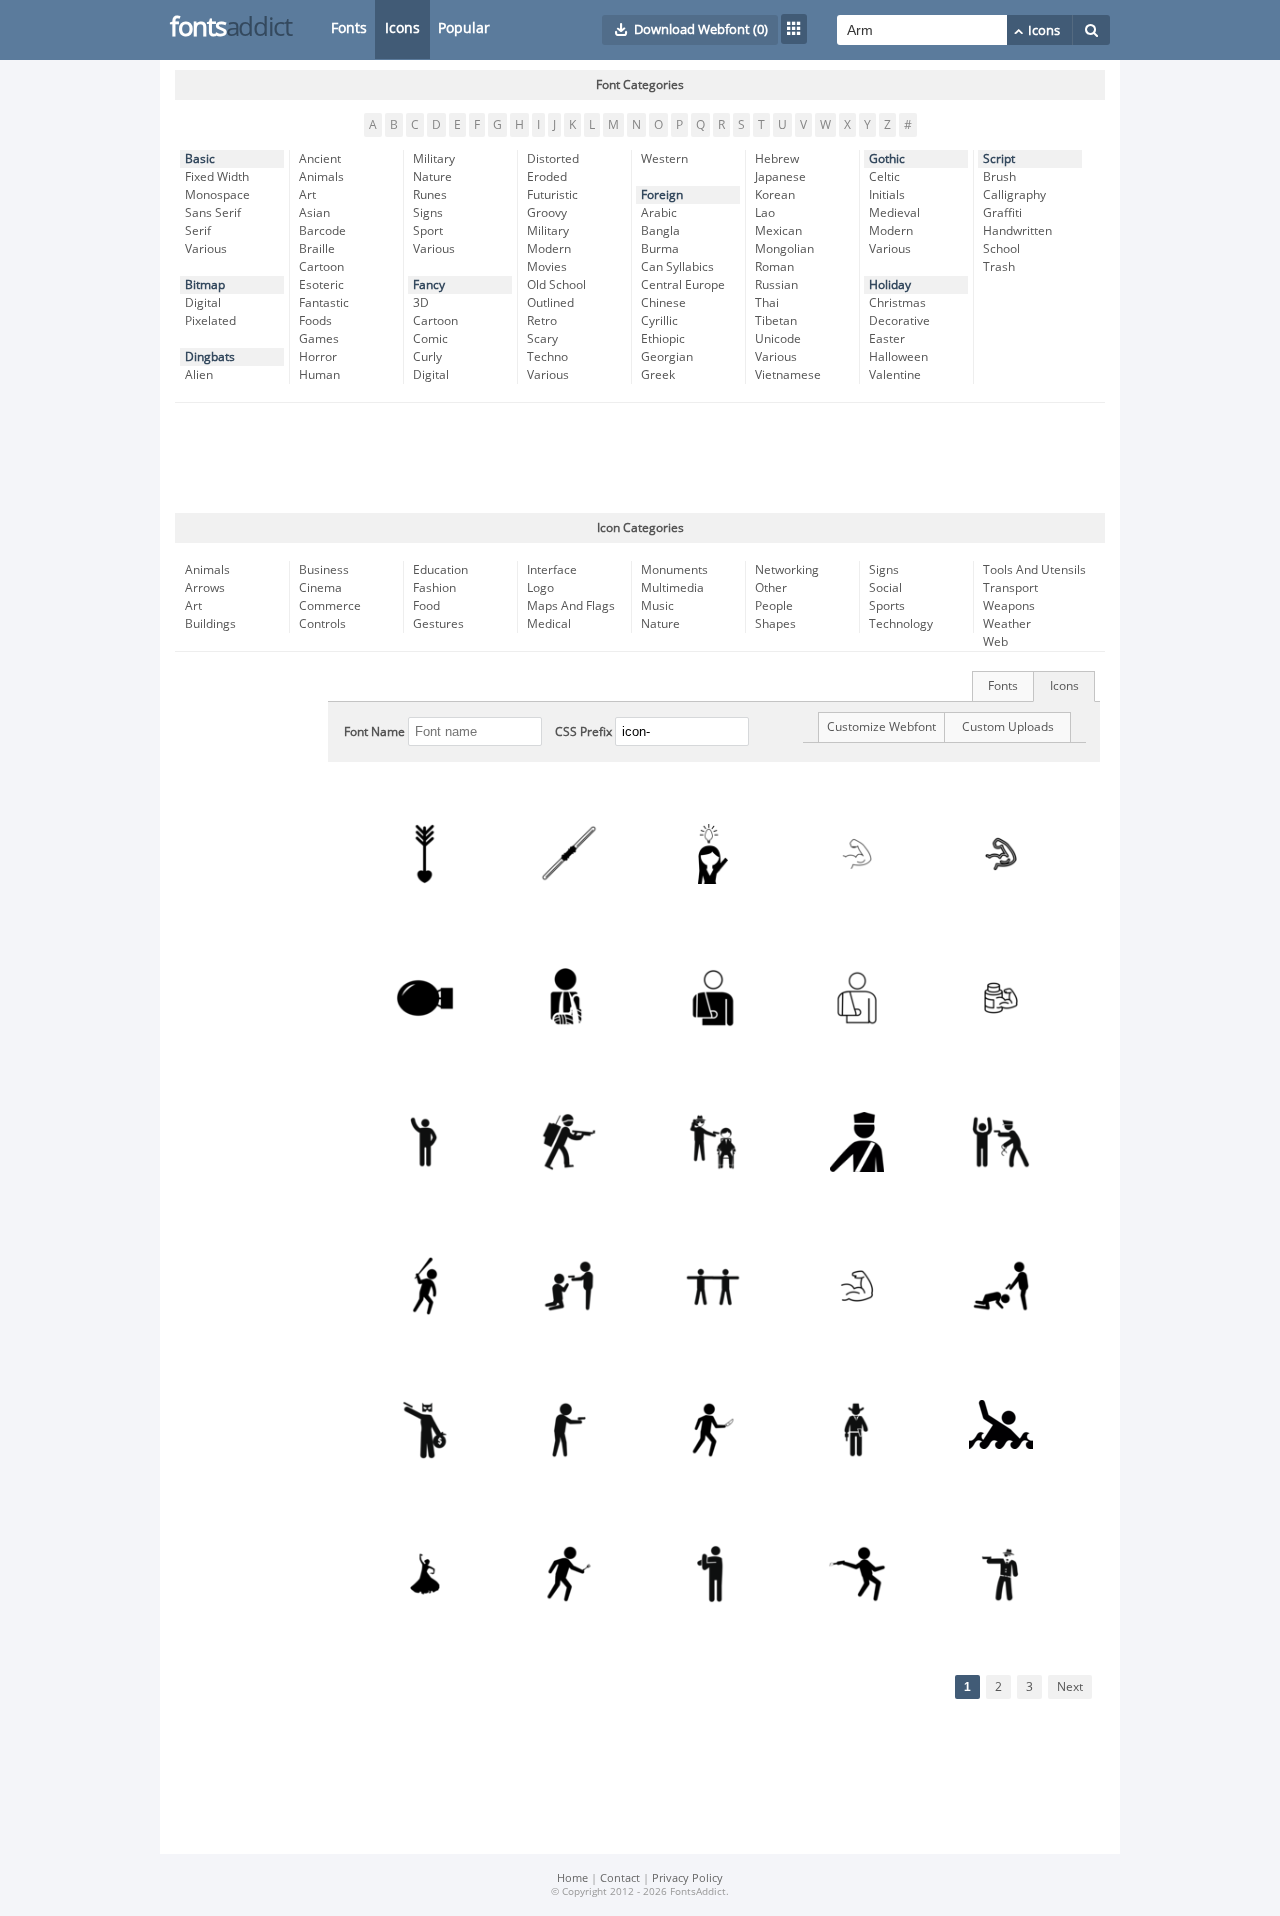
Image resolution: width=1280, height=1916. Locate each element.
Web (995, 642)
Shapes (775, 624)
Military (434, 159)
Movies (547, 267)
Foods (315, 321)
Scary (542, 339)
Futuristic (552, 195)
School (1001, 249)
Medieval (894, 213)
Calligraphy (1014, 195)
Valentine (895, 375)
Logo (540, 588)
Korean (775, 195)
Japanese (780, 177)
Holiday (890, 285)
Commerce (330, 606)
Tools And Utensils (1034, 570)
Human (319, 375)
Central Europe (683, 285)
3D (421, 303)
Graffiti (1002, 213)
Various (206, 249)
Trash (999, 267)
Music (657, 606)
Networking (787, 570)
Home (572, 1878)
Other (771, 588)
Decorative (899, 321)
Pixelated (210, 321)
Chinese (663, 303)
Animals (321, 177)
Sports (887, 606)
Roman (774, 267)
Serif (198, 231)
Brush (999, 177)
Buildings (210, 624)
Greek (658, 375)
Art (307, 195)
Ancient (320, 159)
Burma (660, 249)
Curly (427, 357)
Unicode (778, 339)
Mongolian (784, 249)
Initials (887, 195)
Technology (901, 624)
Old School (556, 285)
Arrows (205, 588)
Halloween (898, 357)
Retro (542, 321)
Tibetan (776, 321)
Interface (552, 570)
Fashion (434, 588)
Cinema (320, 588)
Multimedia (672, 588)
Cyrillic (659, 321)
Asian (314, 213)
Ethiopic (663, 339)
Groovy (547, 213)
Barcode (322, 231)
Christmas (897, 303)
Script (999, 159)
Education (440, 570)
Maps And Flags (571, 606)
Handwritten (1017, 231)
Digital (203, 303)
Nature (432, 177)
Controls (322, 624)
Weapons (1009, 606)
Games (319, 339)
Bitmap (205, 285)
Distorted (553, 159)
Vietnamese (788, 375)
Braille (317, 249)
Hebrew (777, 159)
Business (324, 570)
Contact (620, 1878)
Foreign (662, 195)
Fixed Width (217, 177)
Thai (767, 303)
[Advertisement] (640, 458)
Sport (428, 231)
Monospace (217, 195)
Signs (428, 213)
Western (664, 159)
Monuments (674, 570)
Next (1070, 1687)
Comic (430, 339)
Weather (1007, 624)
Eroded (547, 177)
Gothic (887, 159)
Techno (547, 357)
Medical (549, 624)
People (774, 606)
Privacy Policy (687, 1878)
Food (426, 606)
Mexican (778, 231)
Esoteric (321, 285)
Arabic (659, 213)
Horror (318, 357)
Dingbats (210, 357)
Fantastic (324, 303)
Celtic (884, 177)
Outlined (550, 303)
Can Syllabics (677, 267)
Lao (765, 213)
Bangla (660, 231)
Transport (1010, 588)
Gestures (438, 624)
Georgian (667, 357)
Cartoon (321, 267)
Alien (199, 375)
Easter (887, 339)
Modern (549, 249)
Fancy (429, 285)
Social (885, 588)
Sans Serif (213, 213)
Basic (200, 159)
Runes (430, 195)
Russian (776, 285)
